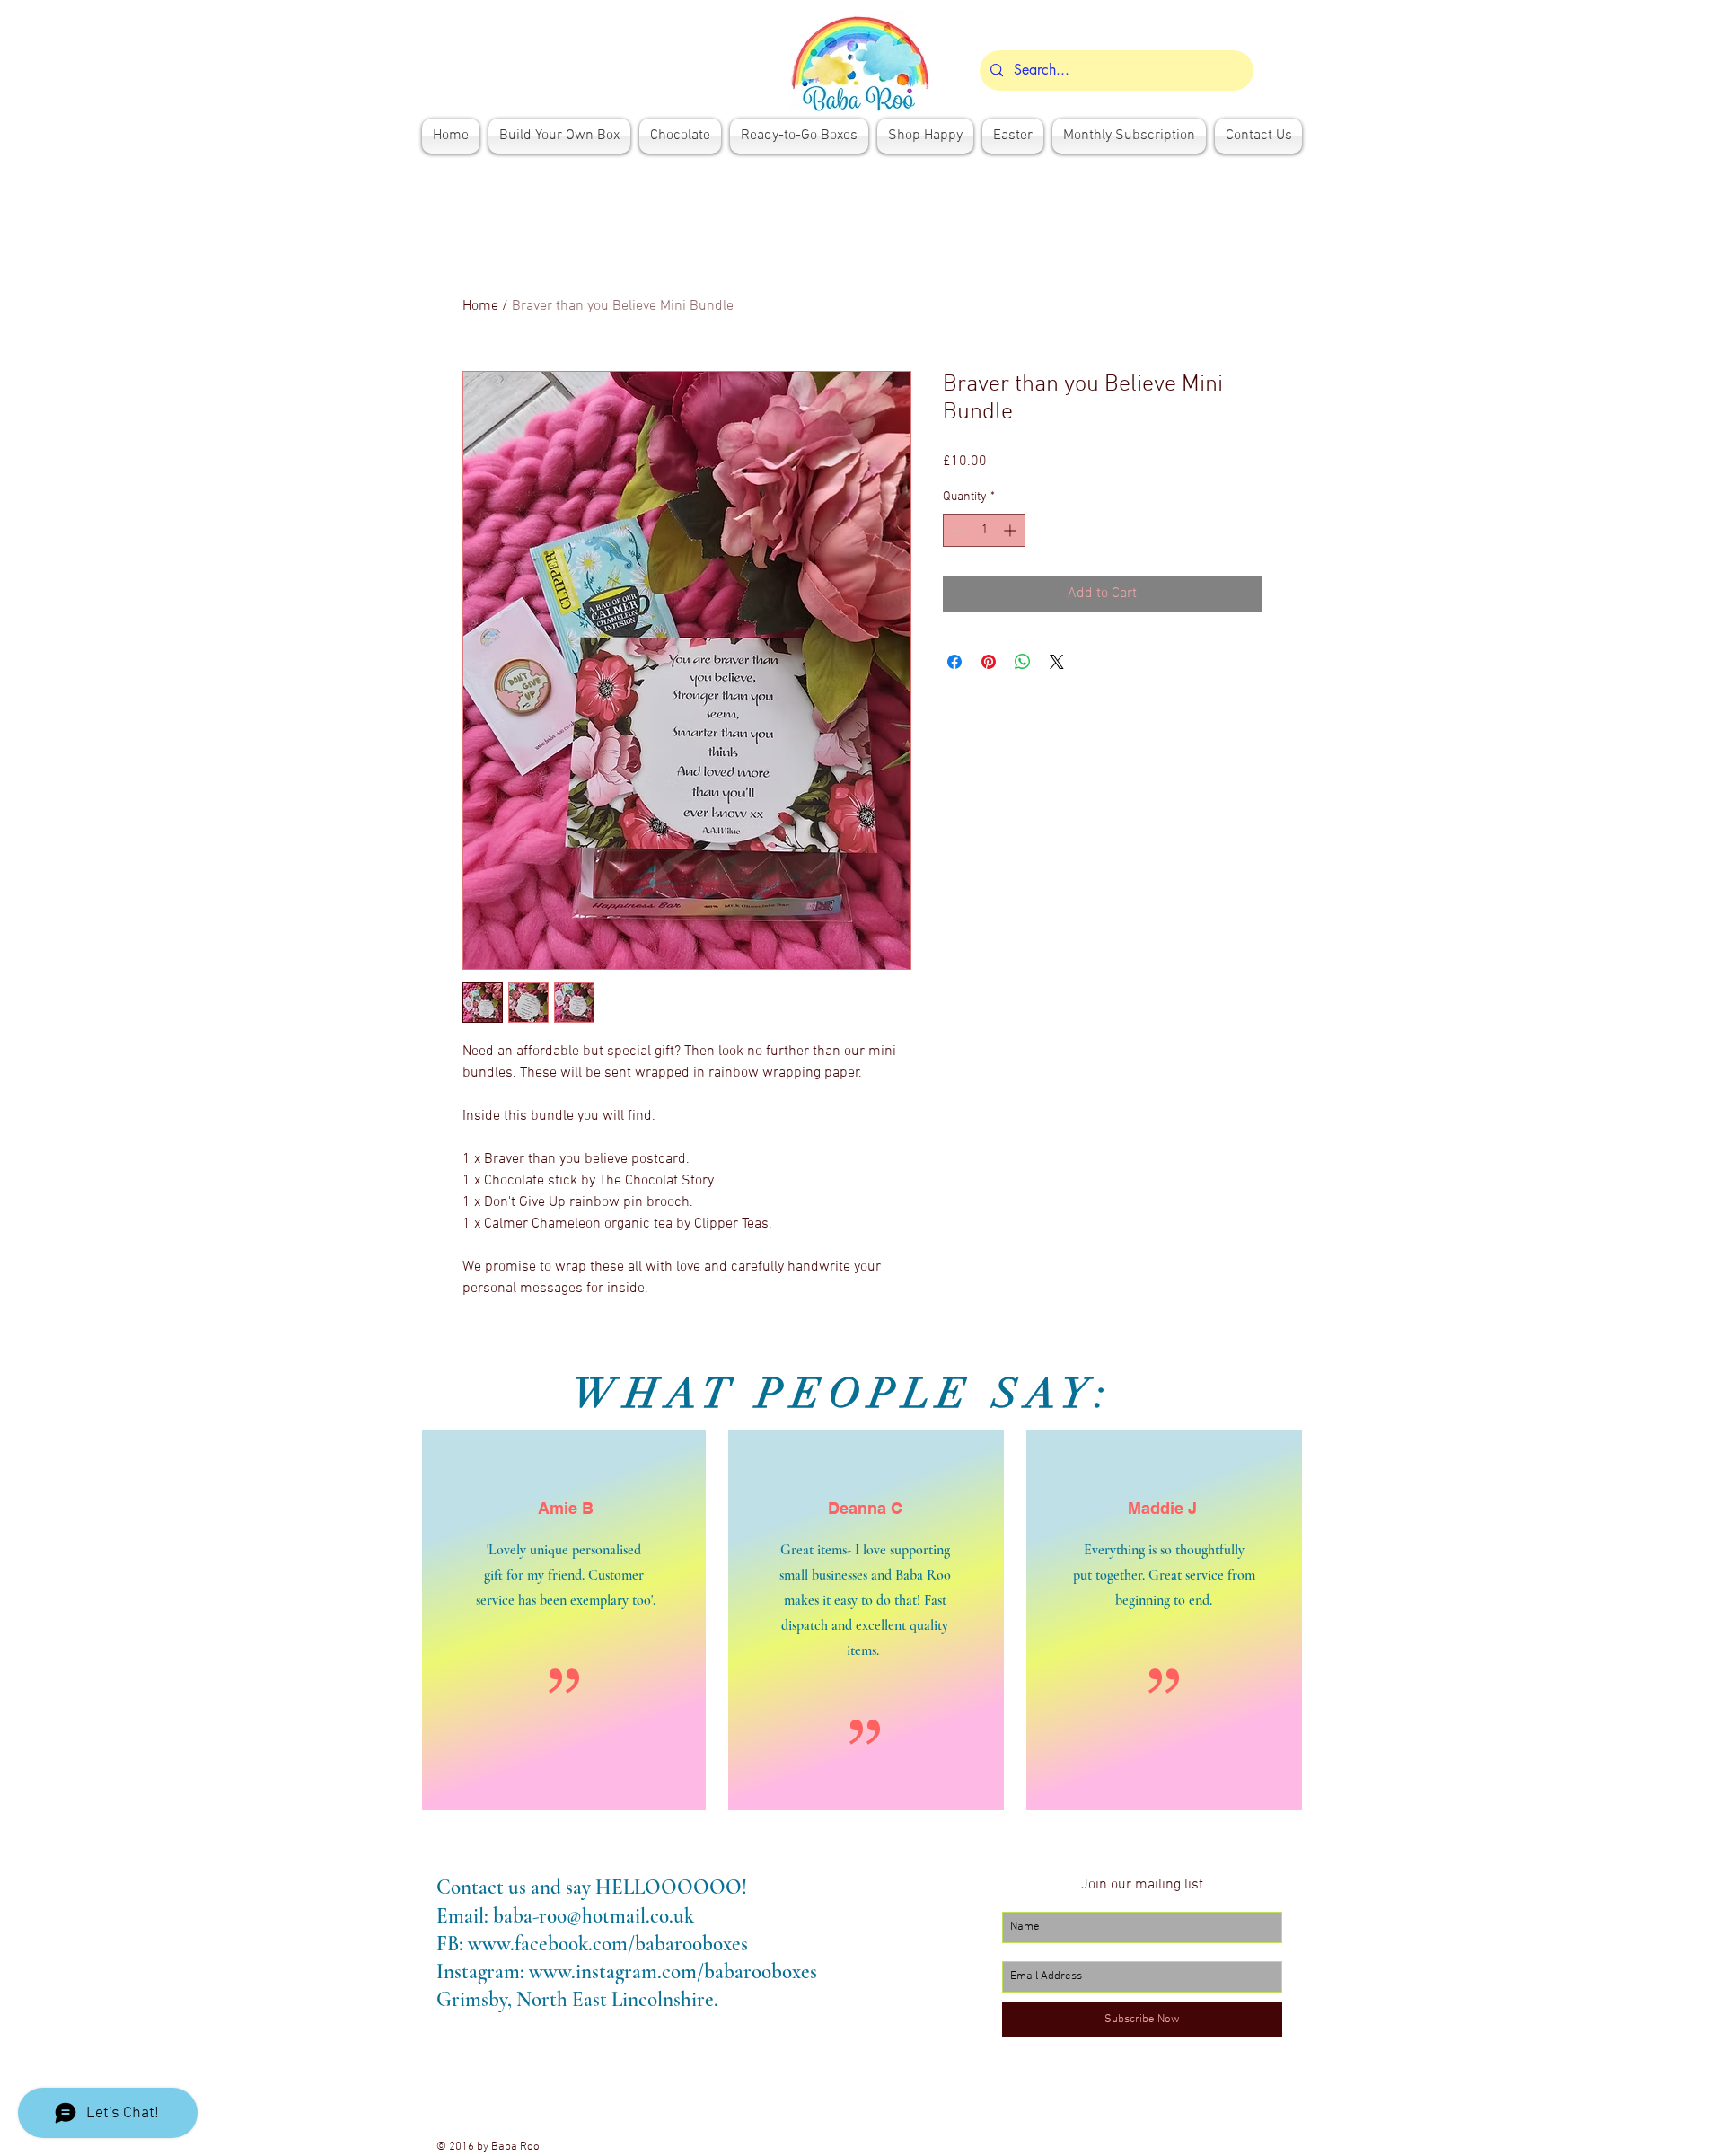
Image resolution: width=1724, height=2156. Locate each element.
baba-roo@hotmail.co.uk (594, 1916)
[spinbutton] (984, 530)
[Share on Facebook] (954, 662)
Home (480, 306)
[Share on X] (1057, 662)
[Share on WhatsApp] (1023, 662)
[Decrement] (957, 530)
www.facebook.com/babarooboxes (608, 1944)
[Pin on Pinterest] (989, 662)
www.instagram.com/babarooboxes (673, 1972)
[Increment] (1012, 530)
